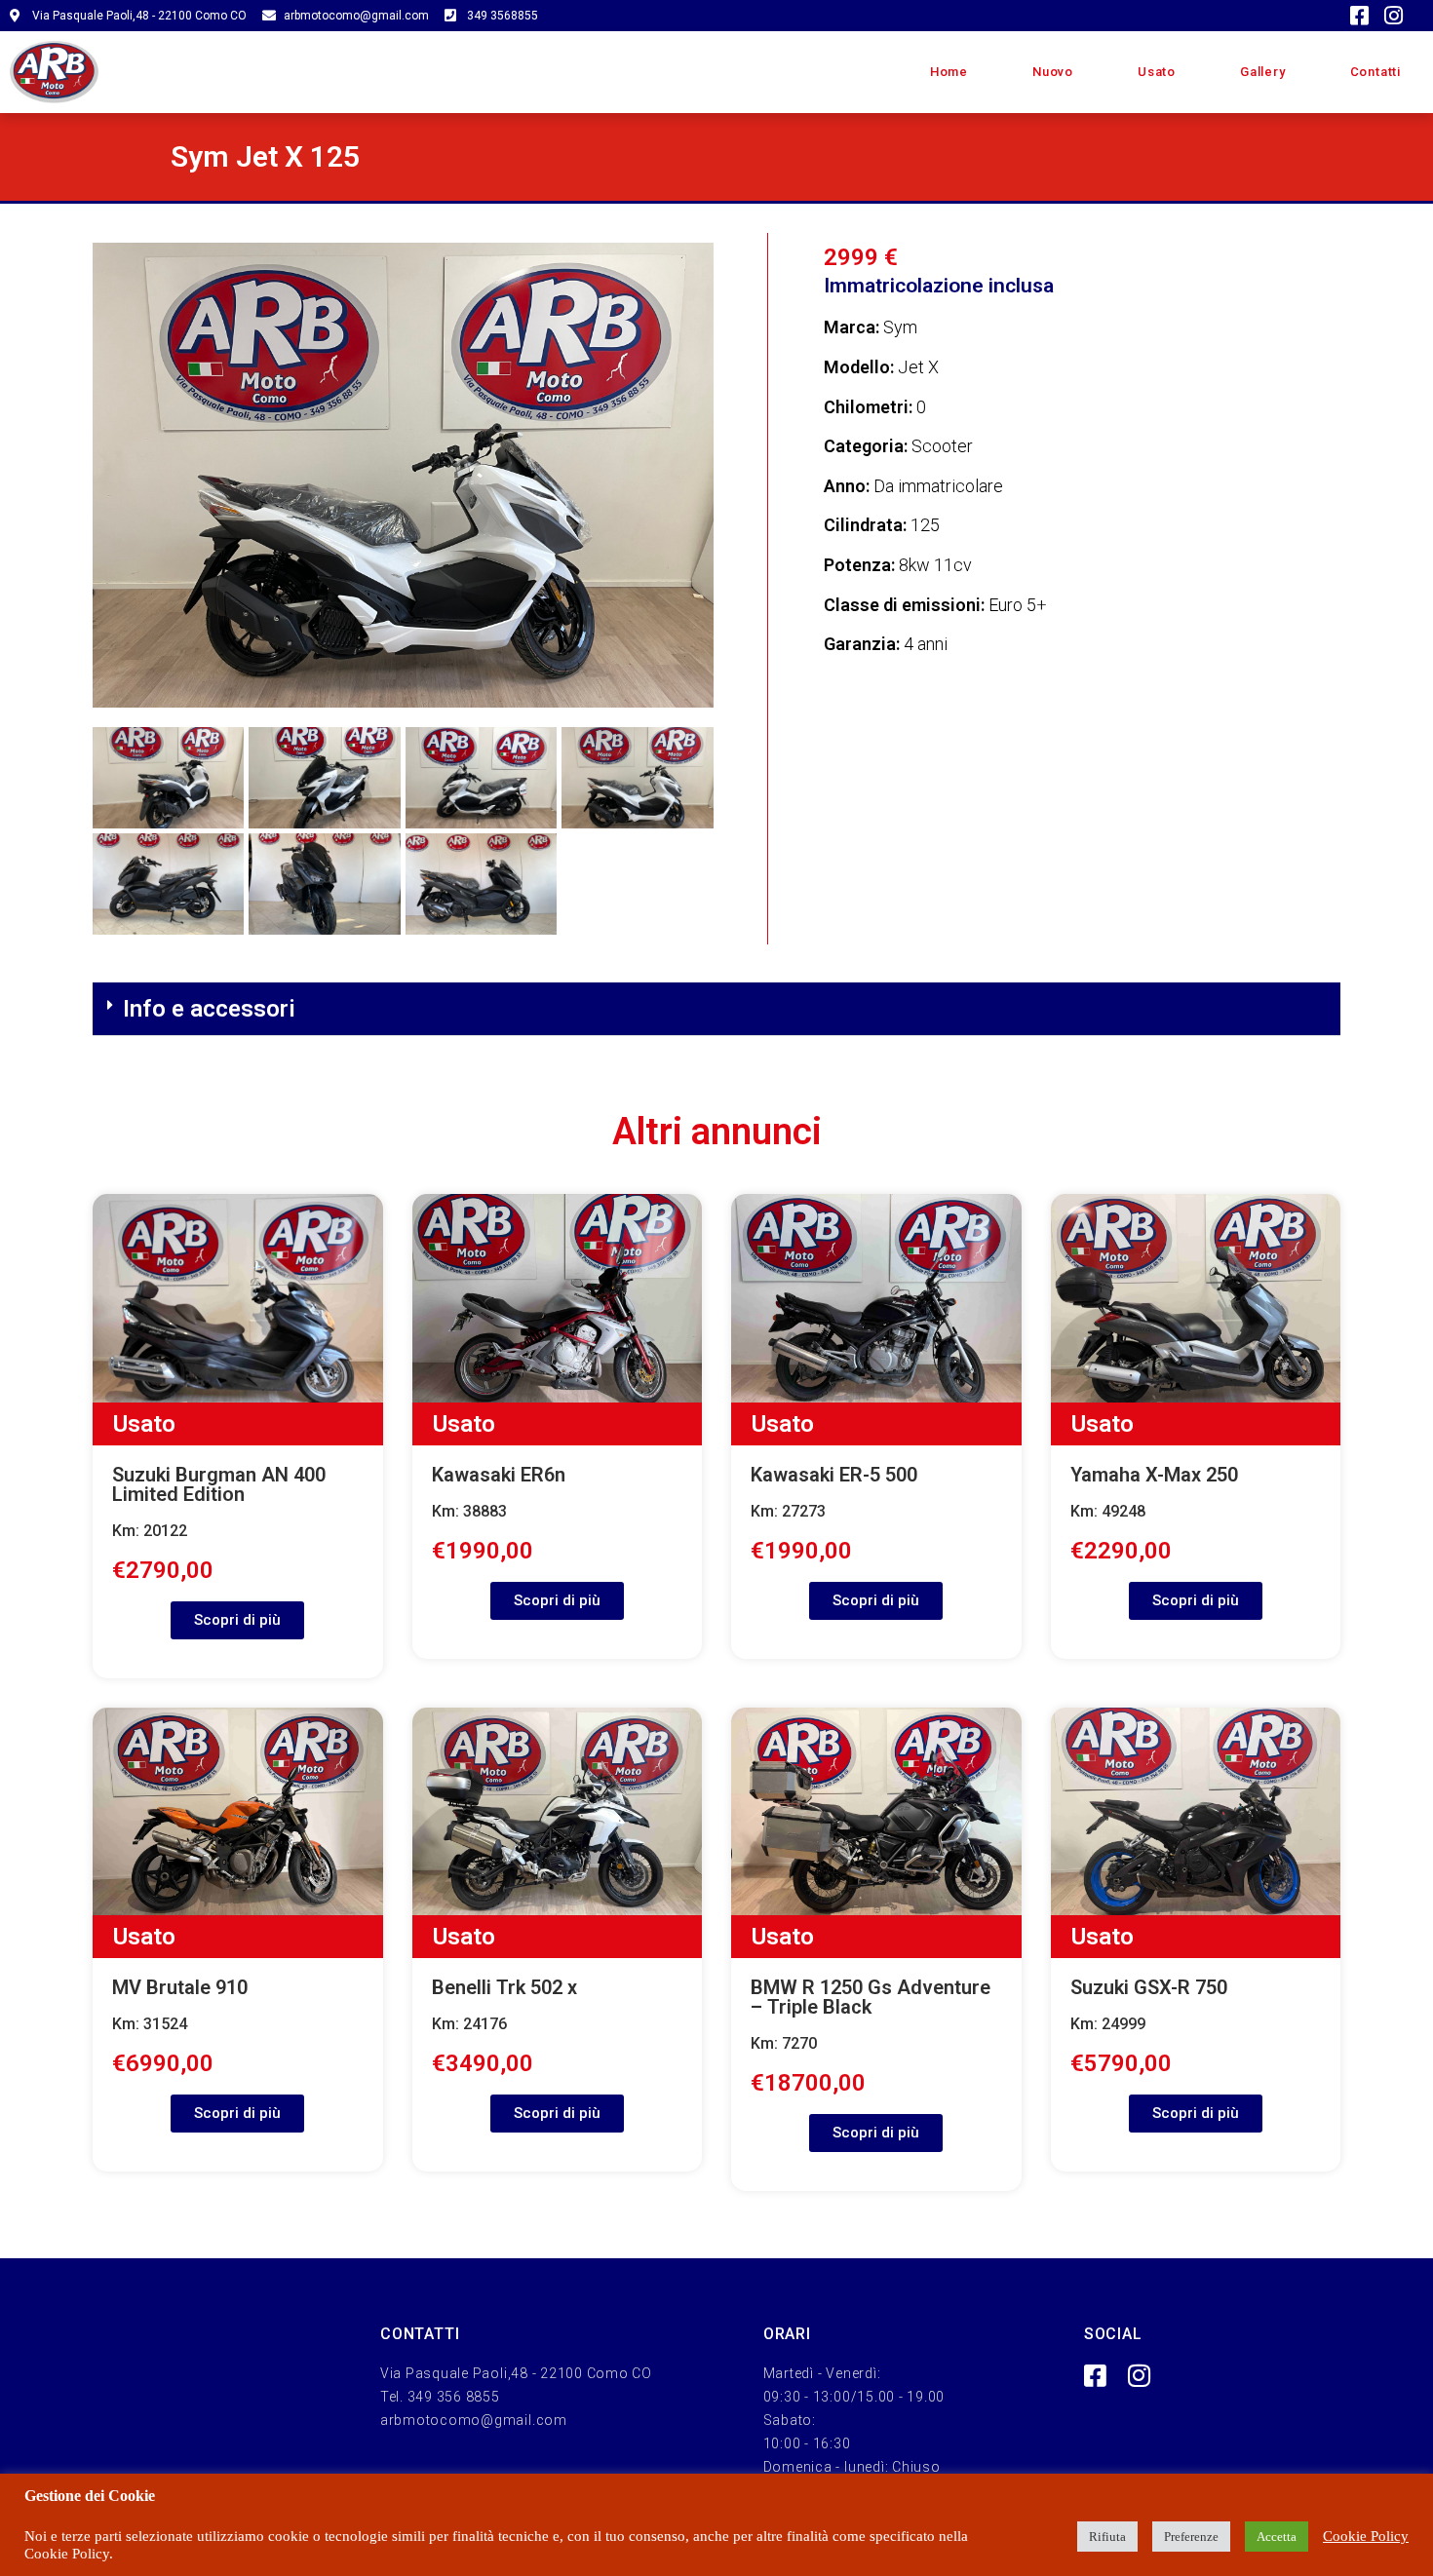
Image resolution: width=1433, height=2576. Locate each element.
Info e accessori (209, 1009)
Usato (1157, 72)
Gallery (1263, 72)
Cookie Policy (1366, 2536)
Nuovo (1053, 72)
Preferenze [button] (1191, 2537)
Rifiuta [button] (1107, 2537)
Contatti (1375, 72)
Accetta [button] (1277, 2537)
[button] (716, 1009)
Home (949, 72)
